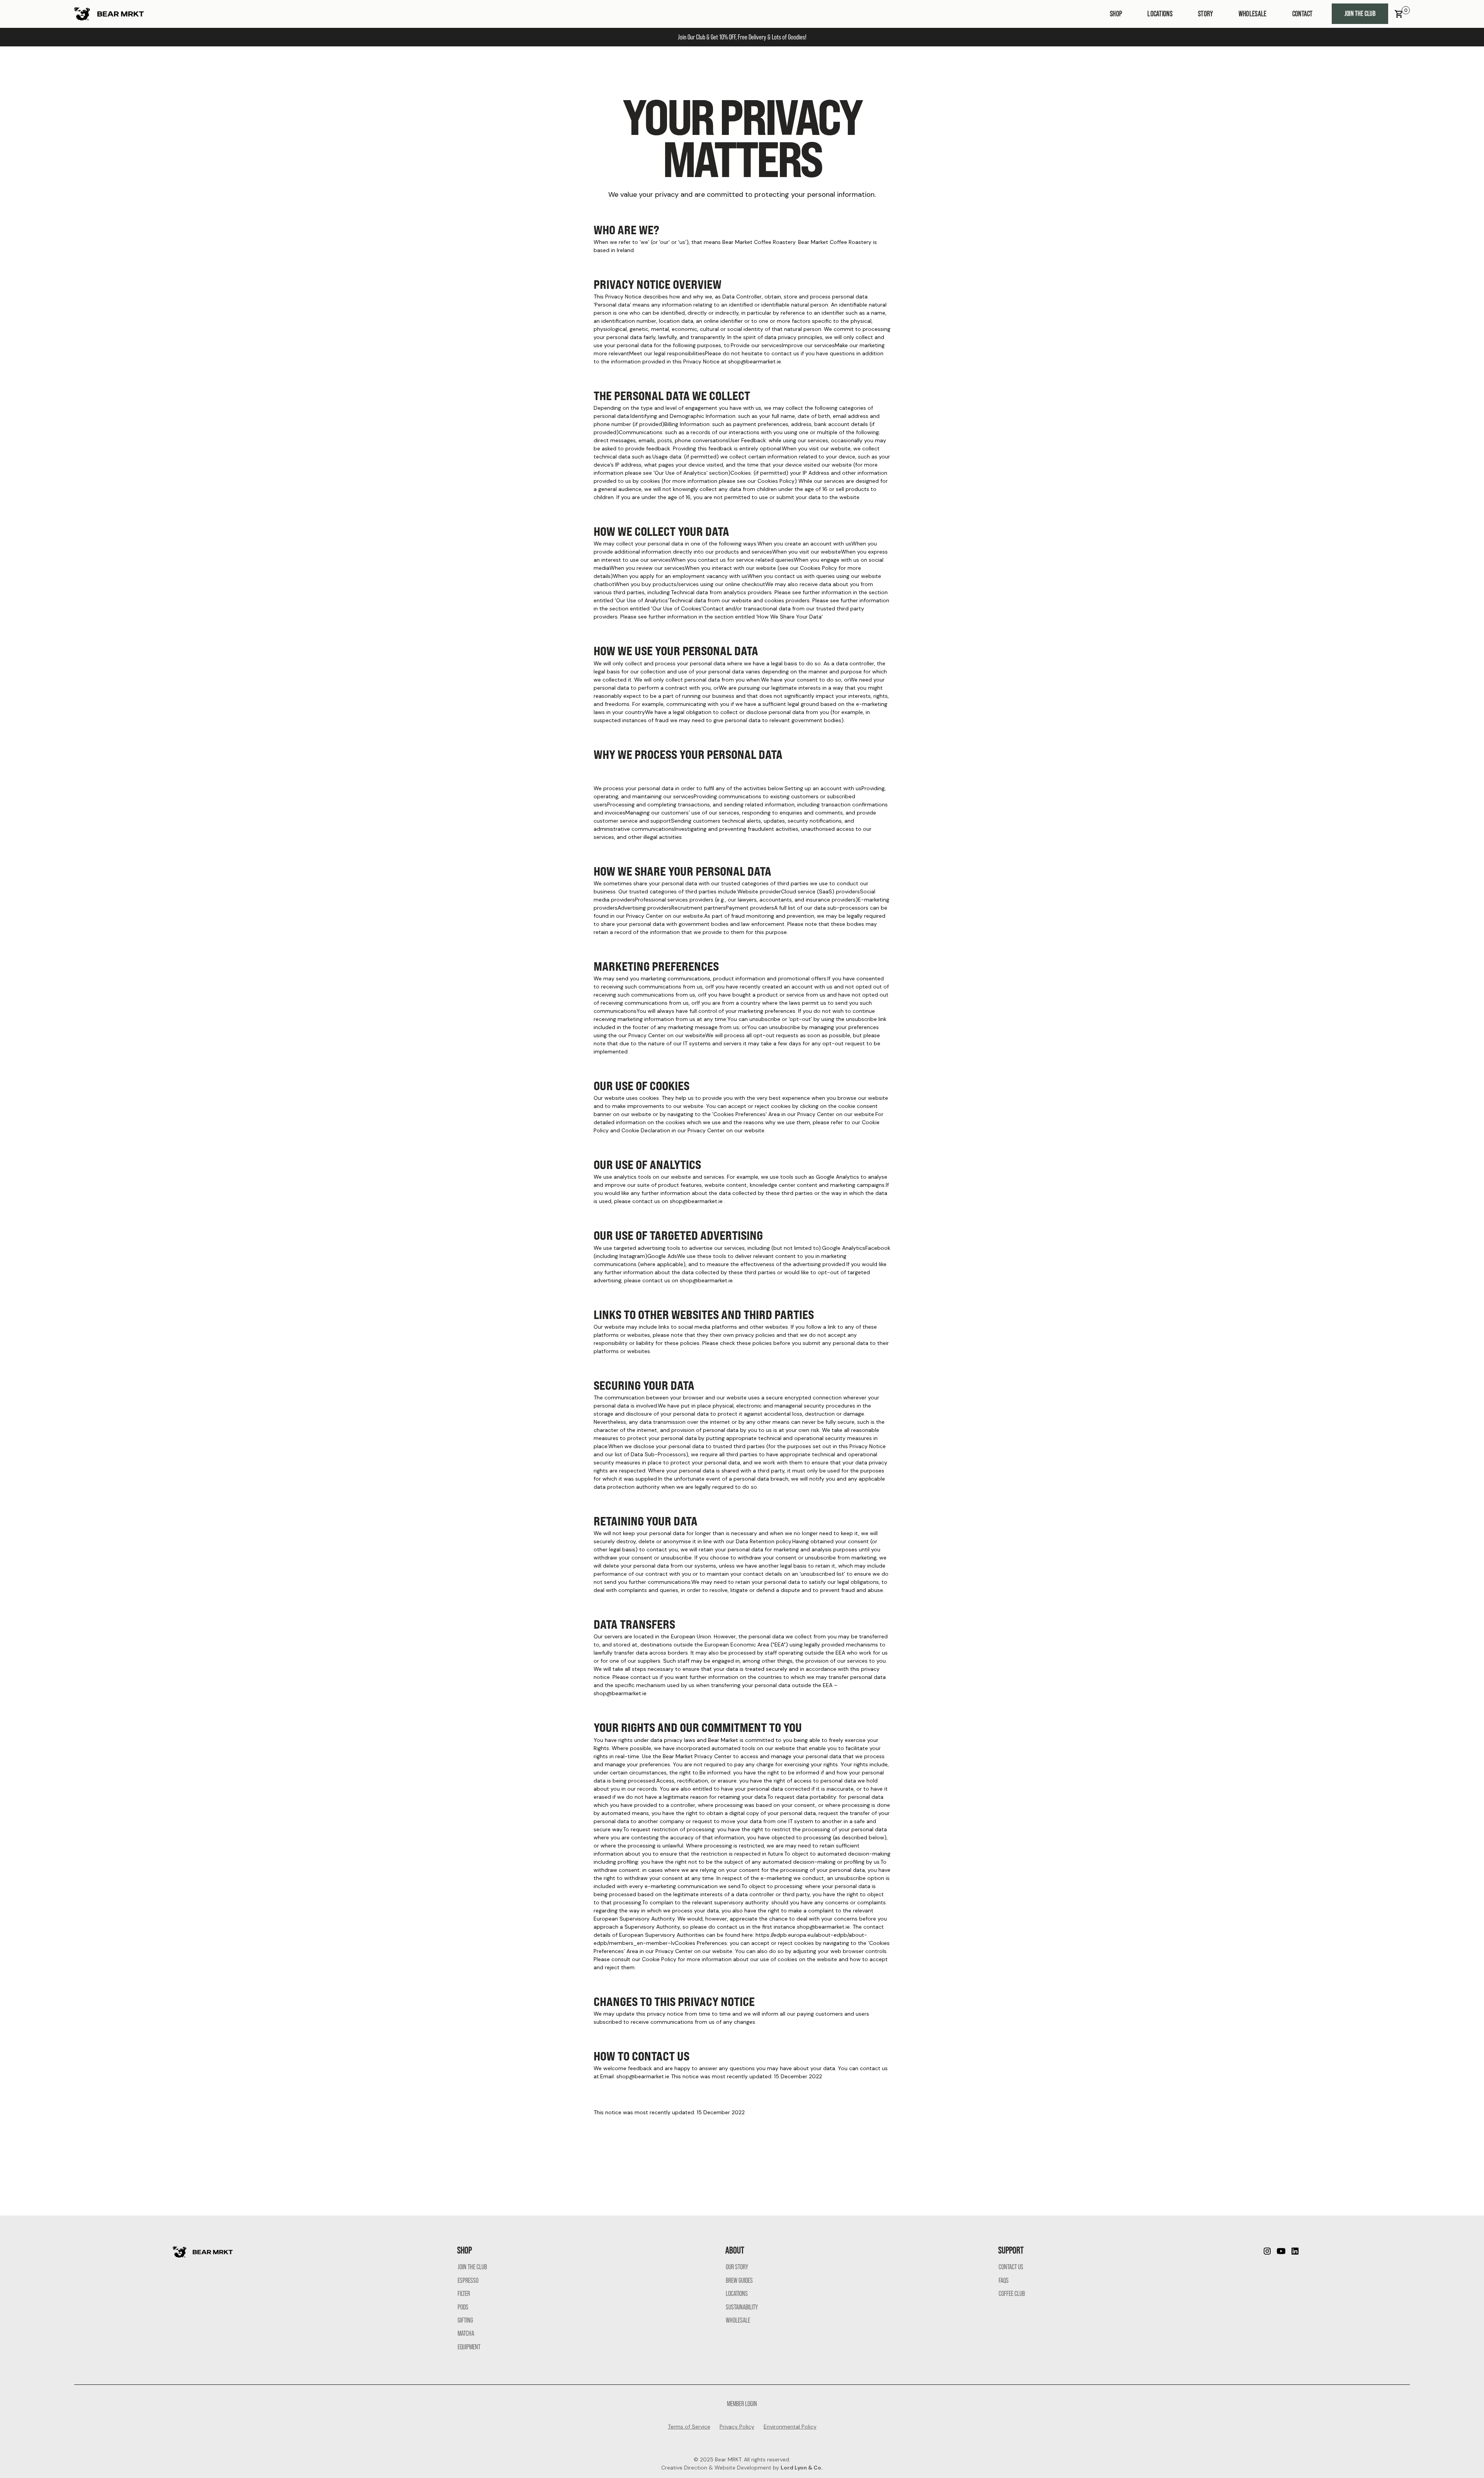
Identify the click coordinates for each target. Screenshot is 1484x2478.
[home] (109, 14)
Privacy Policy (737, 2427)
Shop (1116, 14)
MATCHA (466, 2333)
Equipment (469, 2347)
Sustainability (742, 2307)
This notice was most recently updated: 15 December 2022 (669, 2112)
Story (1206, 14)
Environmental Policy (790, 2427)
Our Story (737, 2267)
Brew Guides (739, 2280)
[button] (1399, 14)
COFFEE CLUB (1012, 2294)
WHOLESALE (1253, 14)
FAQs (1004, 2280)
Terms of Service (689, 2427)
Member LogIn (742, 2404)
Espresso (468, 2280)
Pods (463, 2307)
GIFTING (465, 2320)
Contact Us (1011, 2267)
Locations (1160, 14)
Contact (1303, 14)
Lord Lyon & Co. (802, 2468)
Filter (464, 2294)
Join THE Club (1360, 14)
